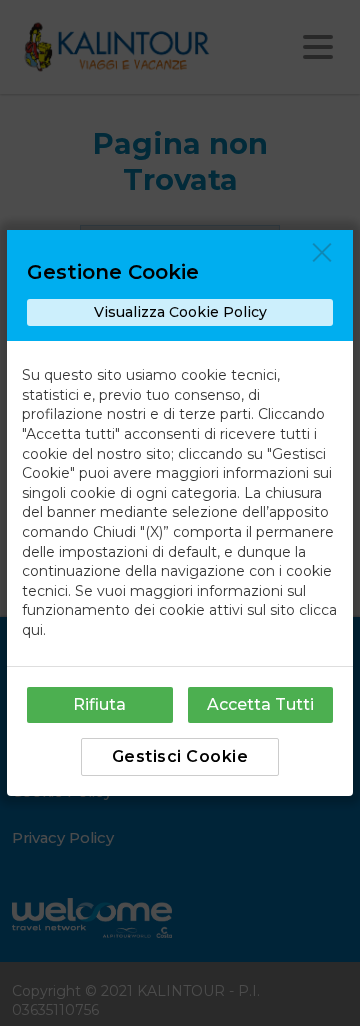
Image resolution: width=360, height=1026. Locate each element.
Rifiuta (99, 704)
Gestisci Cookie (180, 756)
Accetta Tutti (260, 704)
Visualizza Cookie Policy (180, 312)
